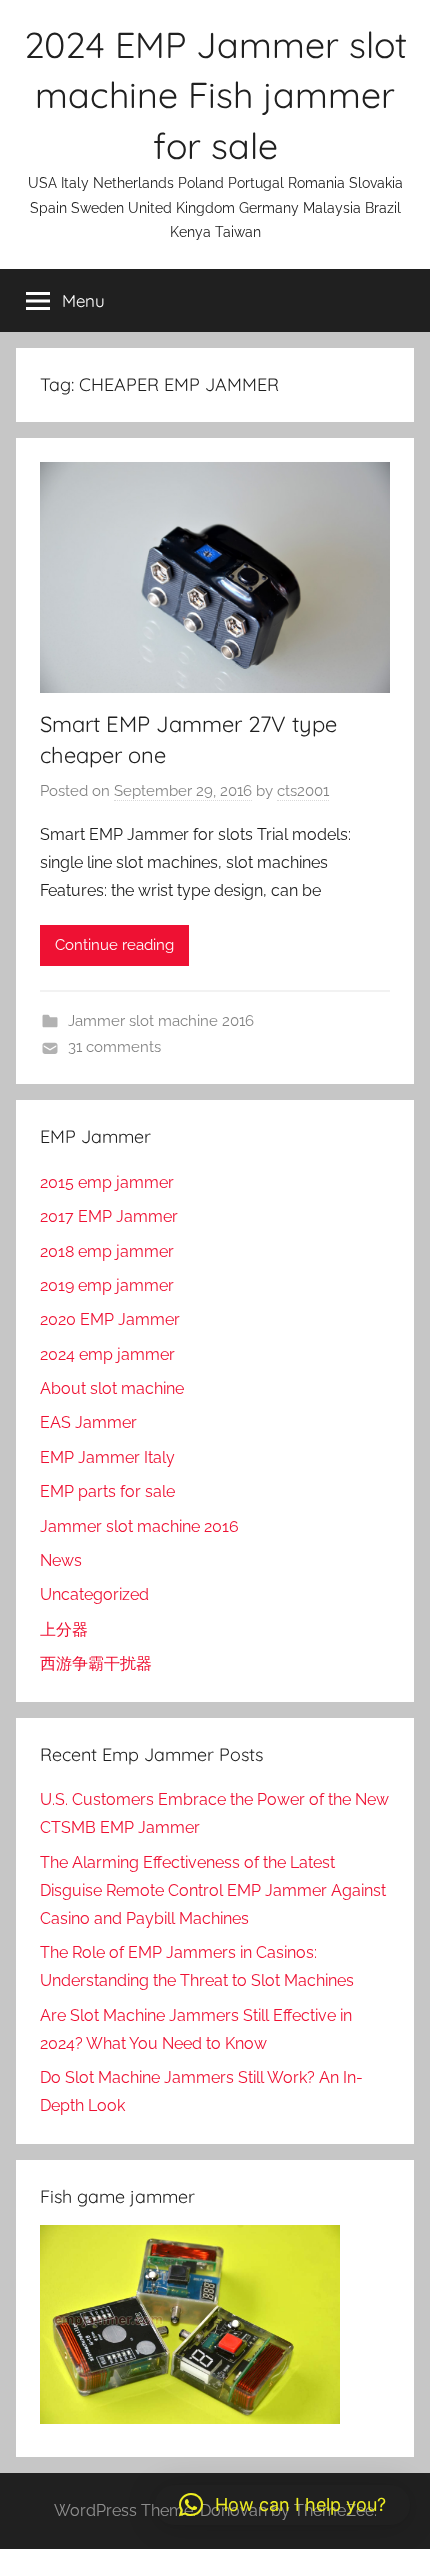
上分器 (64, 1629)
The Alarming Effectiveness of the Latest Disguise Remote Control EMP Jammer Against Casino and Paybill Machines (213, 1890)
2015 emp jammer (107, 1182)
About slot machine (112, 1388)
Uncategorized (94, 1594)
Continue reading (114, 945)
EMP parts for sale (107, 1491)
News (61, 1560)
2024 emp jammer (107, 1354)
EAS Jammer (88, 1422)
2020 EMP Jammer (110, 1319)
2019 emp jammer (107, 1285)
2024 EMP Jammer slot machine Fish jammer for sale (215, 95)
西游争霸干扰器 (96, 1663)
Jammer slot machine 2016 (161, 1021)
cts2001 (303, 791)
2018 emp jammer (107, 1251)
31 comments (114, 1047)
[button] (282, 2505)
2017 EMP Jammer (109, 1216)
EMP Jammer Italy (107, 1457)
